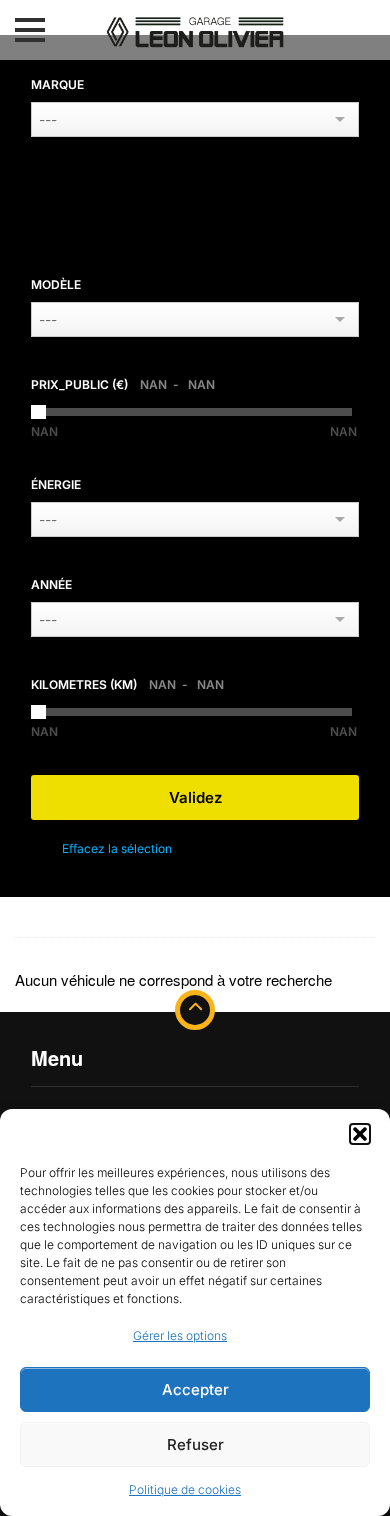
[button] (360, 1134)
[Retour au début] (195, 1010)
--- (48, 119)
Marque (57, 84)
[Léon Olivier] (195, 28)
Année (51, 584)
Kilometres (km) (127, 684)
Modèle (56, 284)
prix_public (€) (123, 384)
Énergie (56, 484)
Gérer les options (180, 1335)
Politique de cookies (185, 1489)
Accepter (195, 1389)
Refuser (195, 1444)
